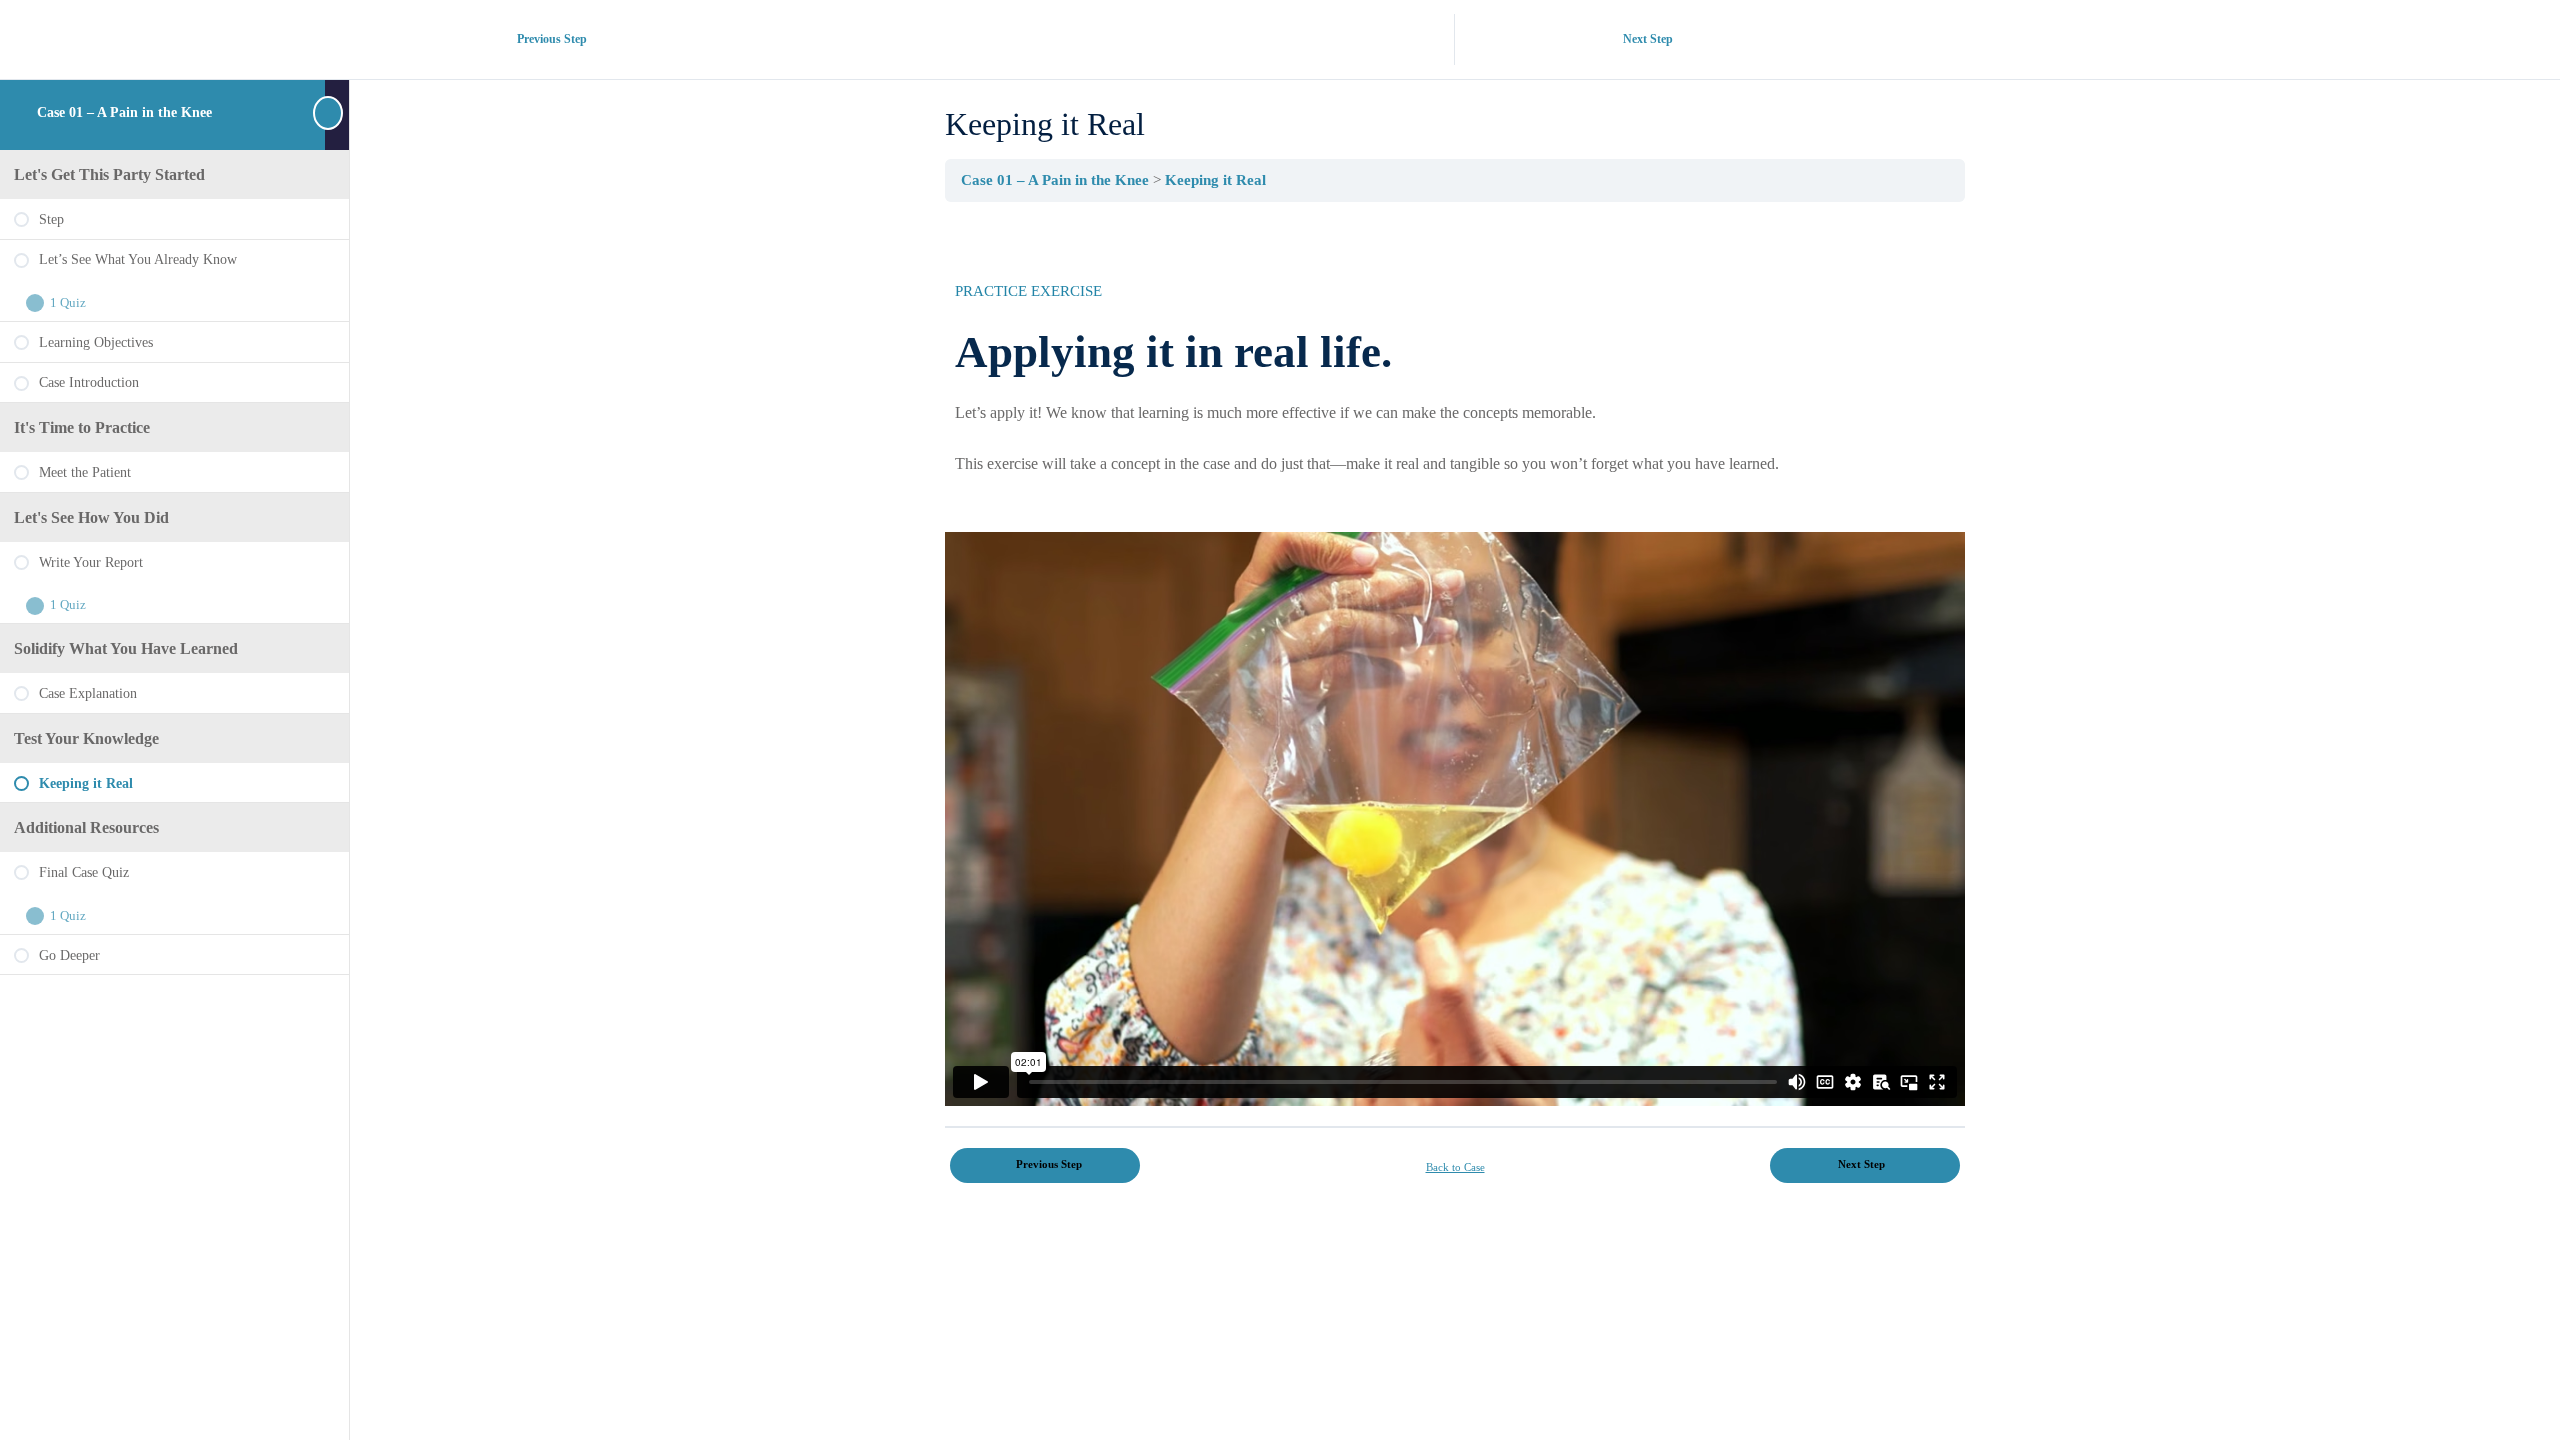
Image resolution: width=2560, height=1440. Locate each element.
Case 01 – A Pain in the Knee (124, 112)
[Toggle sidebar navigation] (337, 112)
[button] (1455, 819)
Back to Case (1455, 1167)
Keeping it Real (1215, 179)
